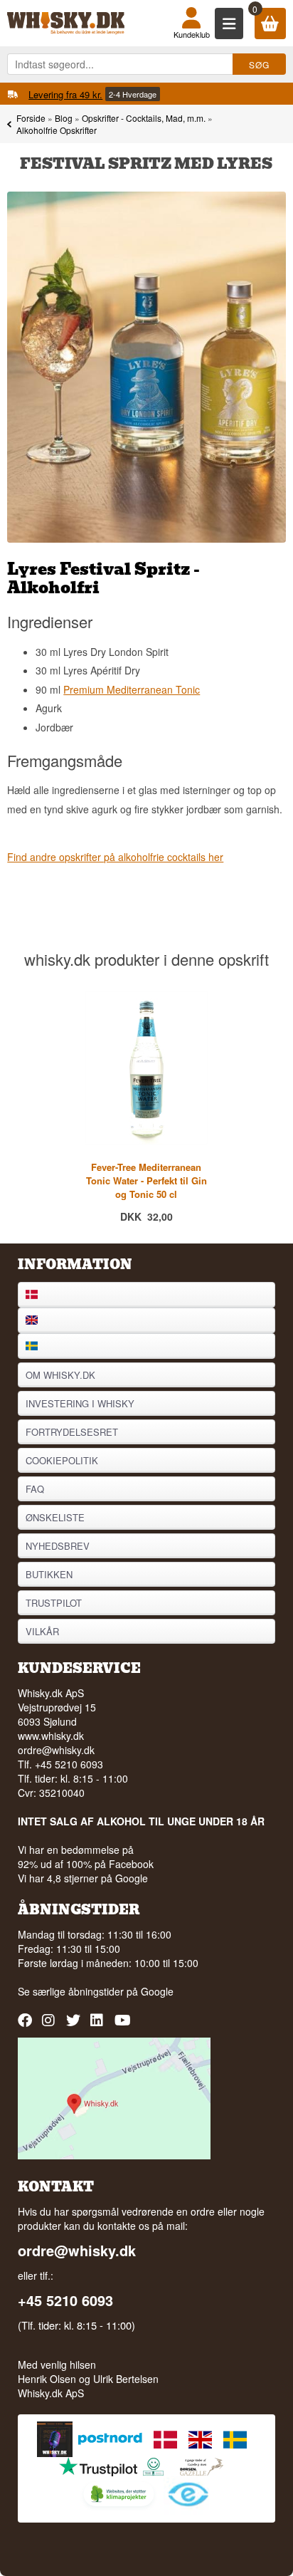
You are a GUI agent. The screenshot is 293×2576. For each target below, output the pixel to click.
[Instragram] (51, 2025)
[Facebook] (27, 2025)
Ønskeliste (55, 1517)
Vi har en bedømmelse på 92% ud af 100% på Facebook (86, 1857)
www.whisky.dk (51, 1736)
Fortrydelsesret (72, 1432)
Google (157, 1991)
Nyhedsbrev (58, 1546)
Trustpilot (54, 1603)
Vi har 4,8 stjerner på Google (83, 1878)
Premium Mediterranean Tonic (132, 689)
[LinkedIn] (99, 2025)
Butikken (49, 1574)
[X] (75, 2025)
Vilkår (42, 1631)
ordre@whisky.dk (56, 1750)
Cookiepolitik (62, 1460)
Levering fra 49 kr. (65, 94)
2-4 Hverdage (133, 94)
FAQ (35, 1489)
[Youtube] (123, 2025)
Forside (31, 118)
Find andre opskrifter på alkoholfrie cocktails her (115, 857)
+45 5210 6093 (65, 2300)
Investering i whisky (80, 1403)
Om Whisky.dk (60, 1375)
